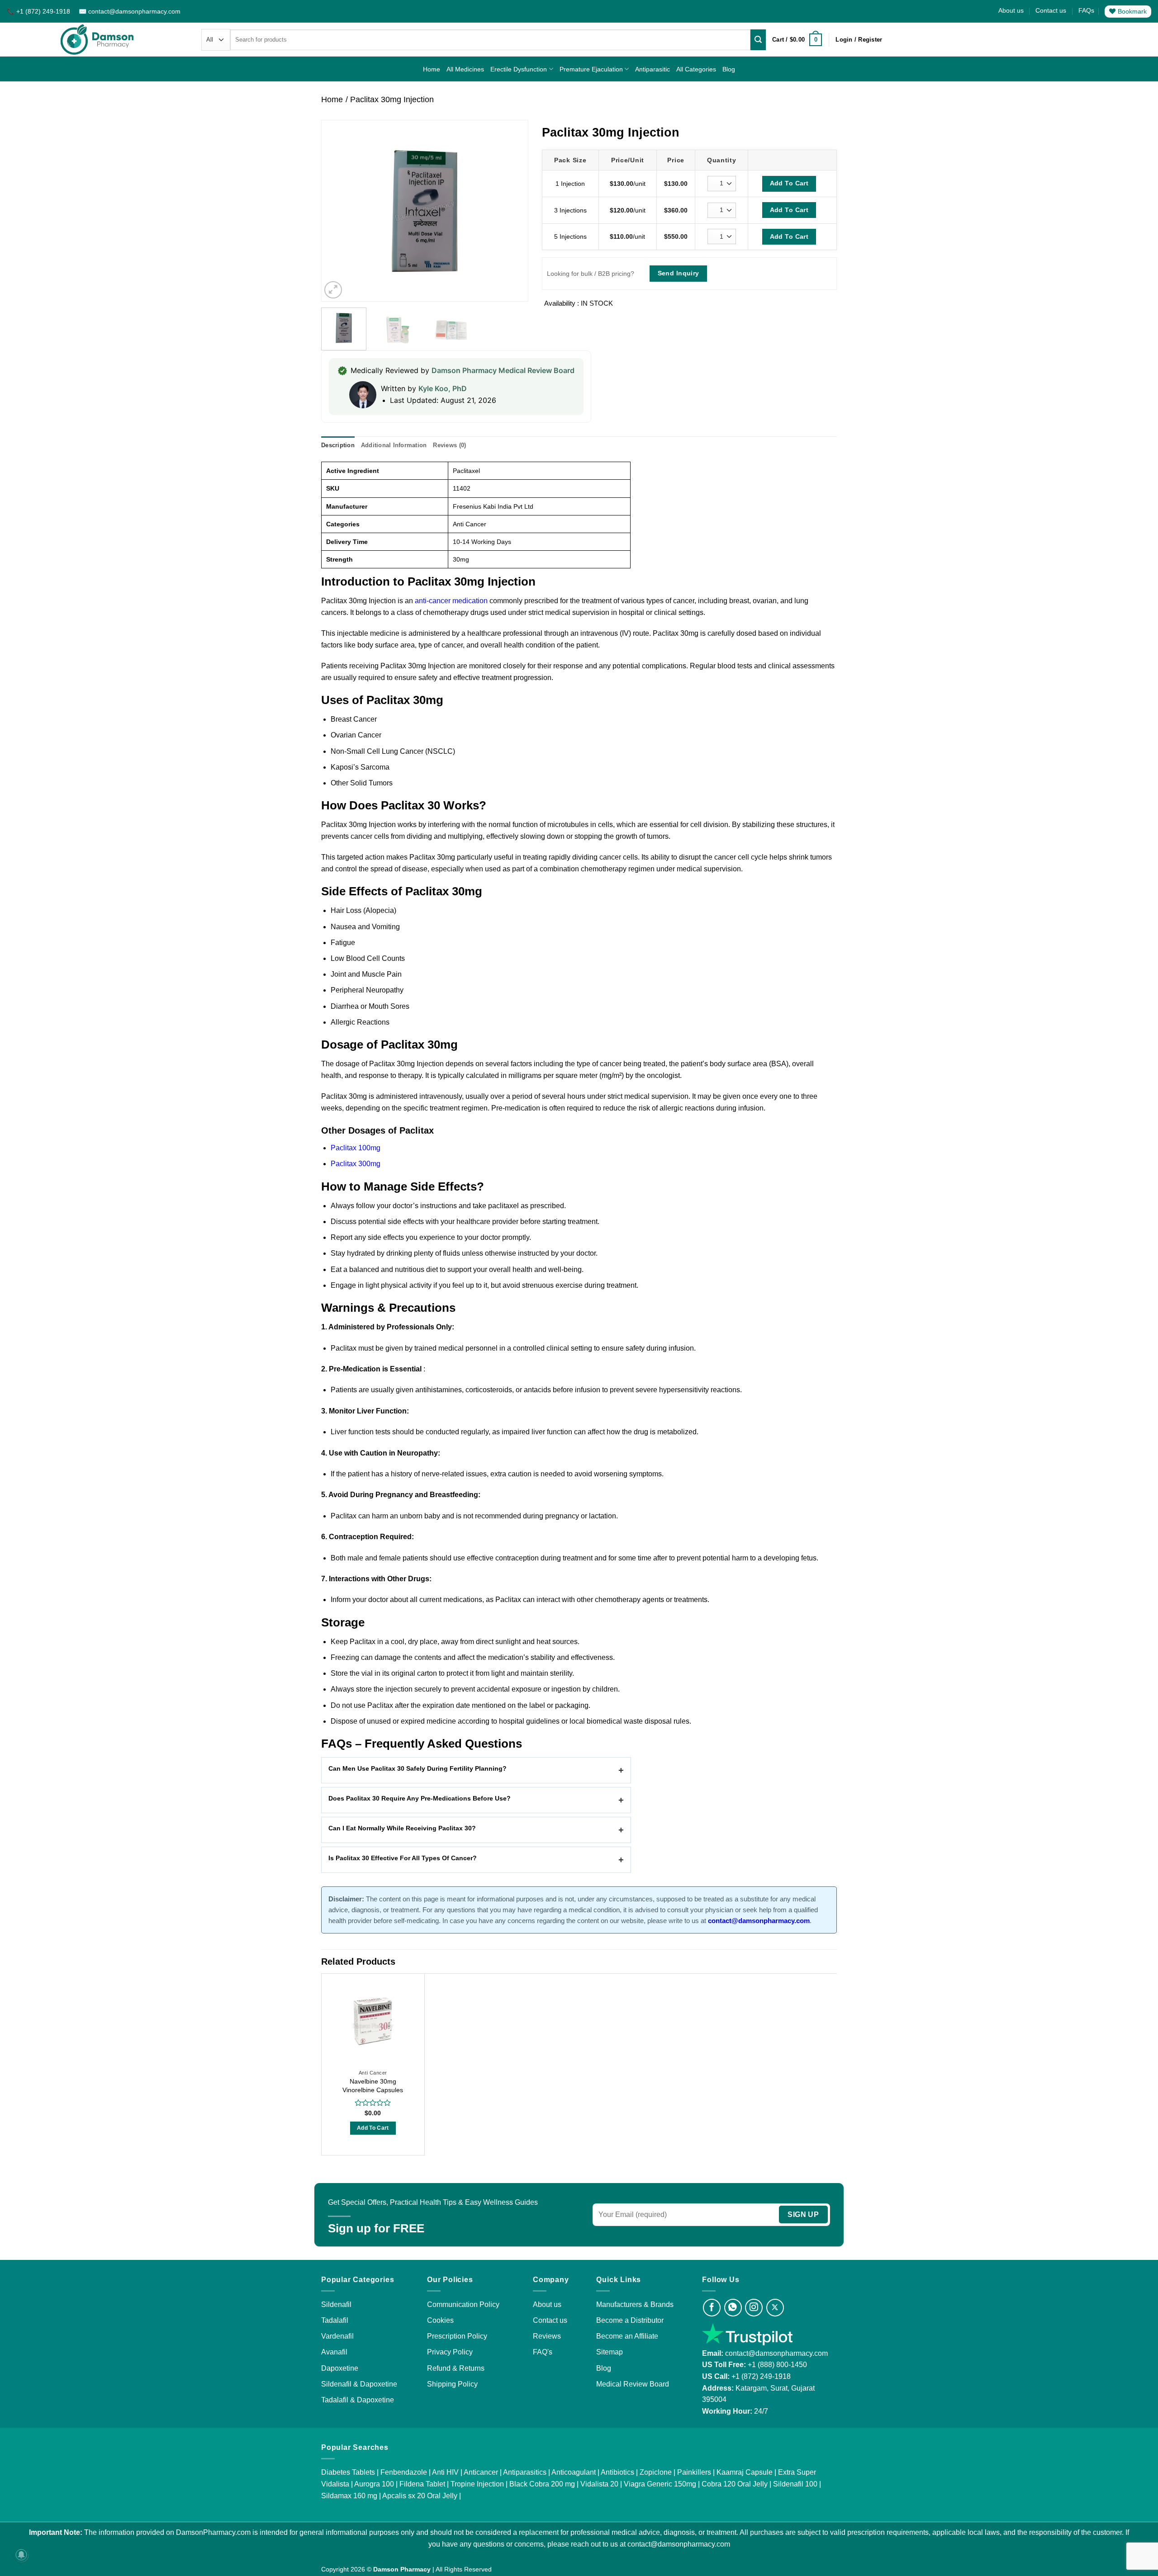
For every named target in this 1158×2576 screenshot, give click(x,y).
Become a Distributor (630, 2320)
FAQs (1086, 10)
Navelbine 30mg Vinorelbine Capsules (373, 2086)
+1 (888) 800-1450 (777, 2365)
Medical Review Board (633, 2384)
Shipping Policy (452, 2384)
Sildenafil (336, 2304)
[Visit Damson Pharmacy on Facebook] (712, 2308)
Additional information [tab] (394, 445)
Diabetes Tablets (348, 2472)
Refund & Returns (456, 2368)
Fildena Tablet (422, 2484)
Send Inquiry (679, 273)
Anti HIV (445, 2472)
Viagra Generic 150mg (660, 2484)
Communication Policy (463, 2304)
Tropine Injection (477, 2484)
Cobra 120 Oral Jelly (735, 2484)
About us (1011, 10)
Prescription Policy (457, 2336)
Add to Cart (373, 2128)
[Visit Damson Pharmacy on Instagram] (754, 2308)
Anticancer (481, 2472)
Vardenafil (337, 2336)
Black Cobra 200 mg (542, 2484)
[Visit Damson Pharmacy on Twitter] (775, 2308)
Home (432, 69)
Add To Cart (789, 183)
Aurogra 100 (374, 2484)
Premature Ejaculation (591, 69)
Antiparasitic (653, 69)
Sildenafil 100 (795, 2484)
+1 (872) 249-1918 (761, 2376)
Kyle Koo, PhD (443, 388)
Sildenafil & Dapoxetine (359, 2384)
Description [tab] (338, 445)
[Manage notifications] (21, 2555)
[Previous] (337, 211)
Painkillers (694, 2472)
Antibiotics (617, 2472)
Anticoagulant (574, 2472)
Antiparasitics (525, 2472)
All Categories (696, 69)
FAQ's (543, 2352)
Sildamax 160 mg (349, 2496)
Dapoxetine (340, 2368)
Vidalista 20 (599, 2484)
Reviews (547, 2336)
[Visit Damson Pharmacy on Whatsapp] (733, 2308)
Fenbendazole (404, 2472)
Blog (729, 69)
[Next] (512, 211)
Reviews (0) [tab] (449, 445)
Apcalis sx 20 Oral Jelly (420, 2496)
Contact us (1051, 10)
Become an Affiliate (627, 2336)
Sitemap (610, 2352)
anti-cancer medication (451, 601)
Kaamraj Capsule (745, 2472)
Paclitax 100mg (356, 1148)
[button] (797, 40)
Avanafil (334, 2352)
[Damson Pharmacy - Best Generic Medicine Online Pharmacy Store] (97, 40)
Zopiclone (656, 2472)
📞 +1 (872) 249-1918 (39, 11)
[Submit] (758, 40)
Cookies (440, 2320)
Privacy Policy (450, 2352)
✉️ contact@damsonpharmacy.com (130, 11)
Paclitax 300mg (356, 1164)
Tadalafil (335, 2320)
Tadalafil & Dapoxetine (358, 2400)
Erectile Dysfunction (519, 69)
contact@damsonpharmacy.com (776, 2353)
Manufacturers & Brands (635, 2304)
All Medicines (465, 69)
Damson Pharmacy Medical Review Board (503, 370)
